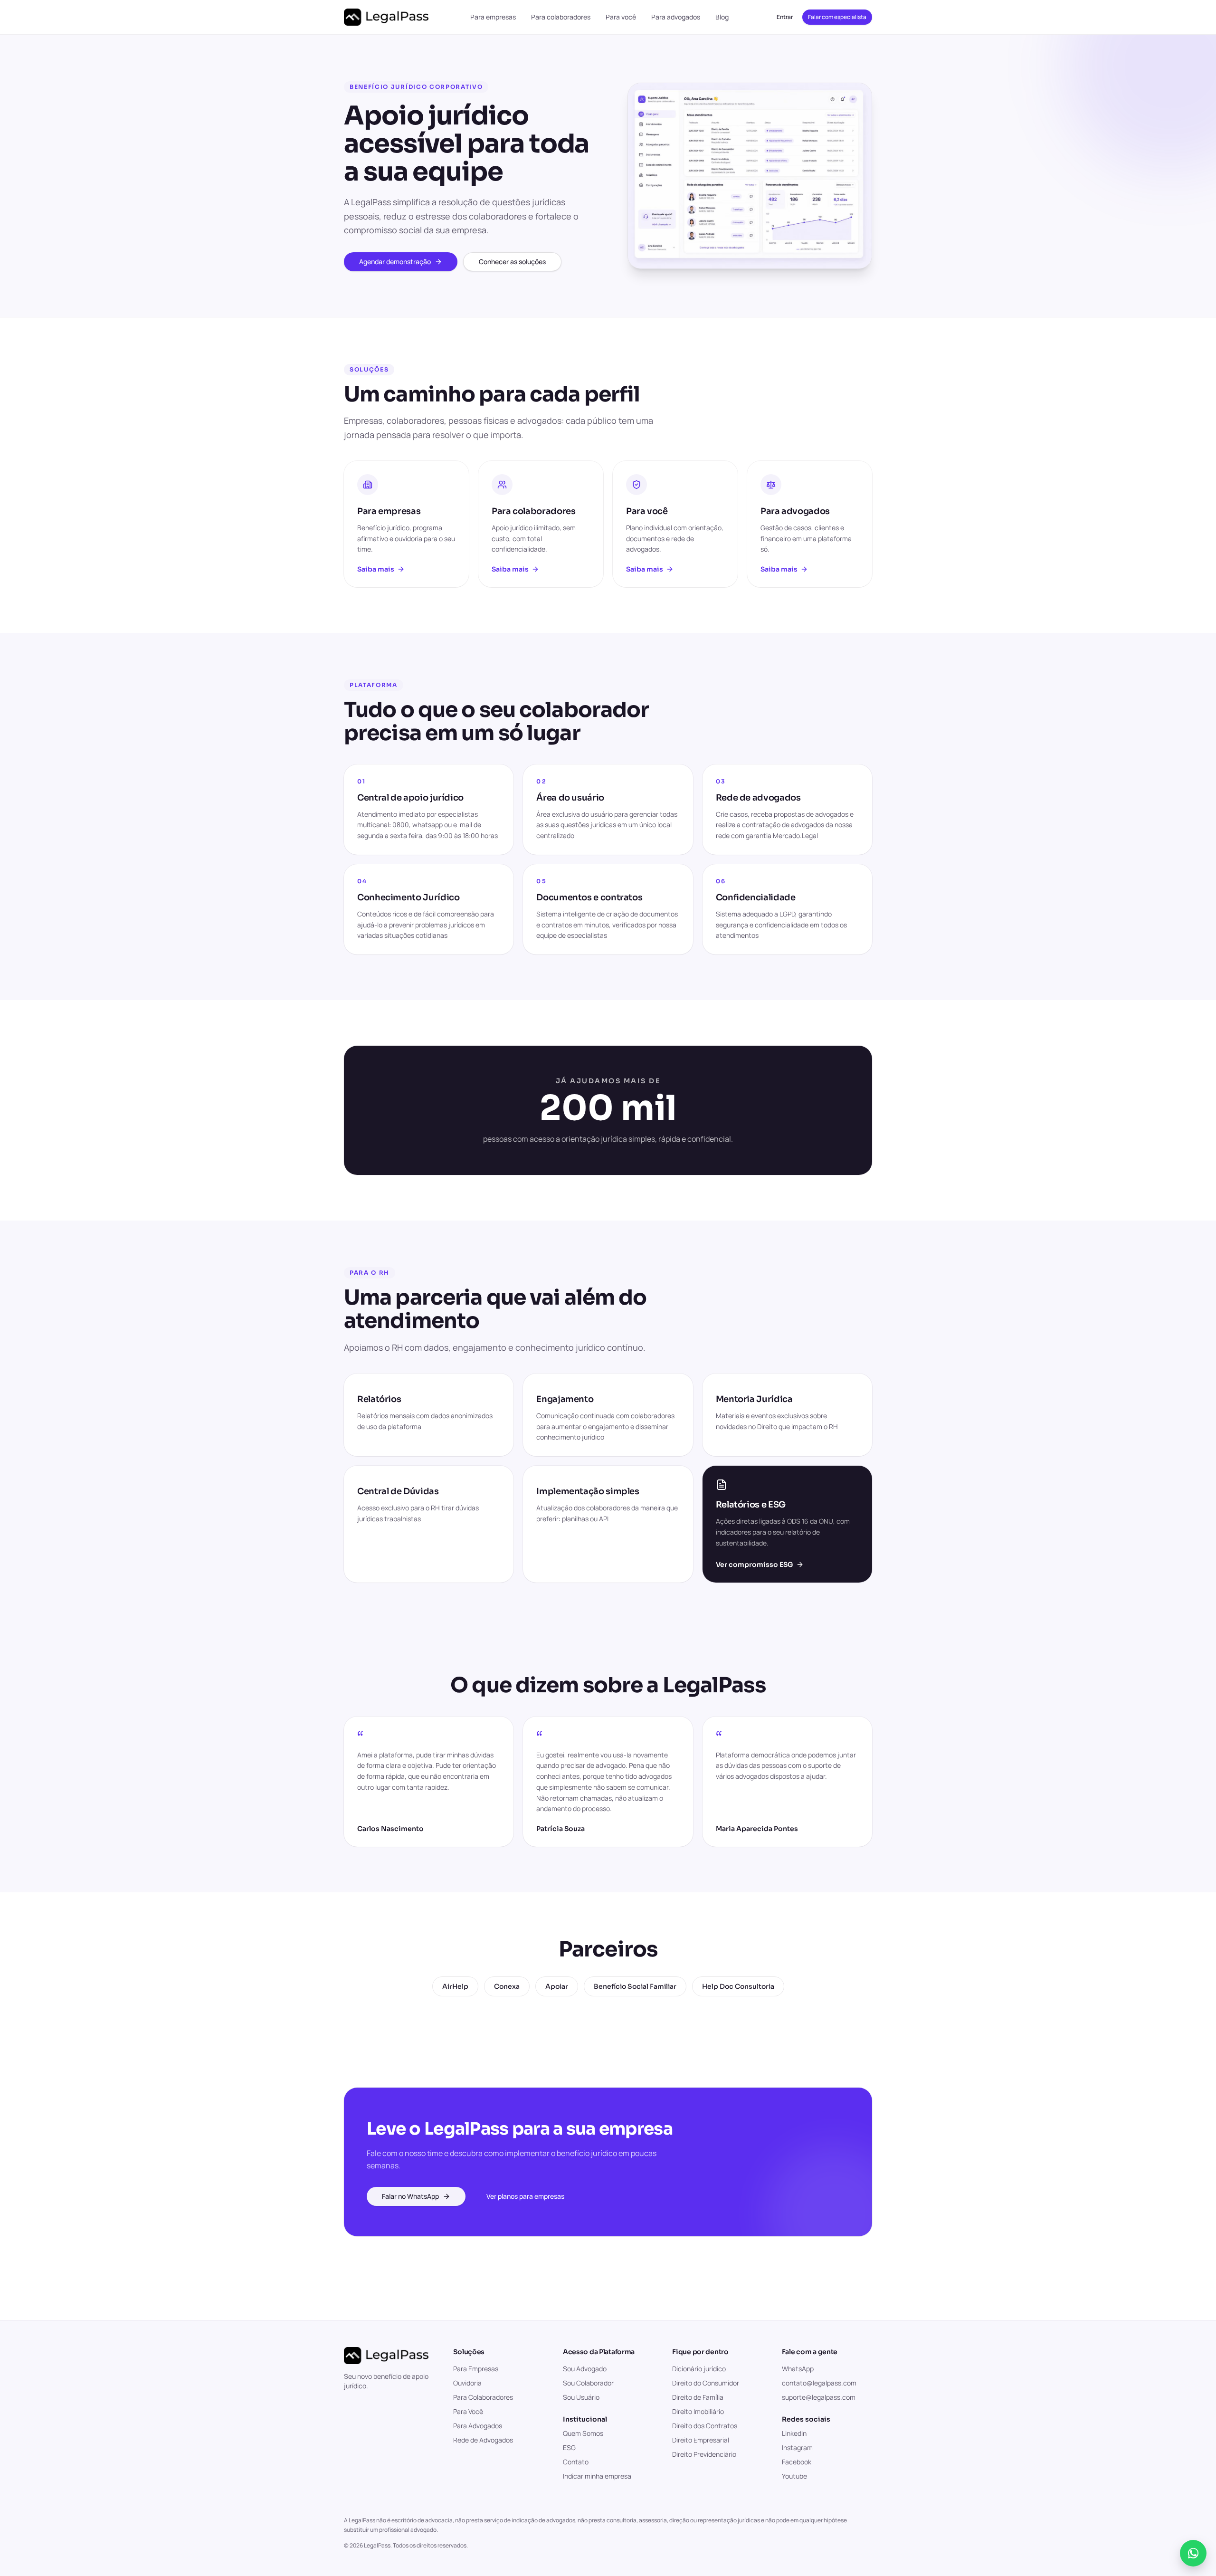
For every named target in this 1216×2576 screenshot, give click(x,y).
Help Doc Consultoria (738, 1986)
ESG (569, 2447)
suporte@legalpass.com (819, 2397)
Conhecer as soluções (512, 262)
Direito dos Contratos (705, 2426)
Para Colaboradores (483, 2397)
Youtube (794, 2476)
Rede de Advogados (483, 2440)
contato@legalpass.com (819, 2383)
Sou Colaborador (588, 2383)
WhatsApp (798, 2369)
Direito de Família (698, 2397)
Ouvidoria (467, 2383)
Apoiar (557, 1986)
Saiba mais (376, 569)
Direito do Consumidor (706, 2383)
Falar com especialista (837, 17)
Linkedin (794, 2433)
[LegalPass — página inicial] (386, 17)
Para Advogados (478, 2426)
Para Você (468, 2411)
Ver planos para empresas (525, 2196)
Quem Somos (583, 2433)
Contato (576, 2462)
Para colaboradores (561, 17)
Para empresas (493, 17)
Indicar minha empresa (597, 2476)
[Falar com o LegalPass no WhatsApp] (1193, 2553)
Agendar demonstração (395, 262)
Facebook (797, 2462)
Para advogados (676, 17)
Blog (722, 17)
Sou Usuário (581, 2397)
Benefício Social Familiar (635, 1986)
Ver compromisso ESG (755, 1565)
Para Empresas (476, 2369)
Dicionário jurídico (699, 2369)
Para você (621, 17)
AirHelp (455, 1986)
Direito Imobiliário (698, 2411)
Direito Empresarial (701, 2440)
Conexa (507, 1986)
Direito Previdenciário (704, 2454)
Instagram (797, 2447)
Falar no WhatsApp (410, 2196)
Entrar (785, 17)
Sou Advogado (585, 2369)
